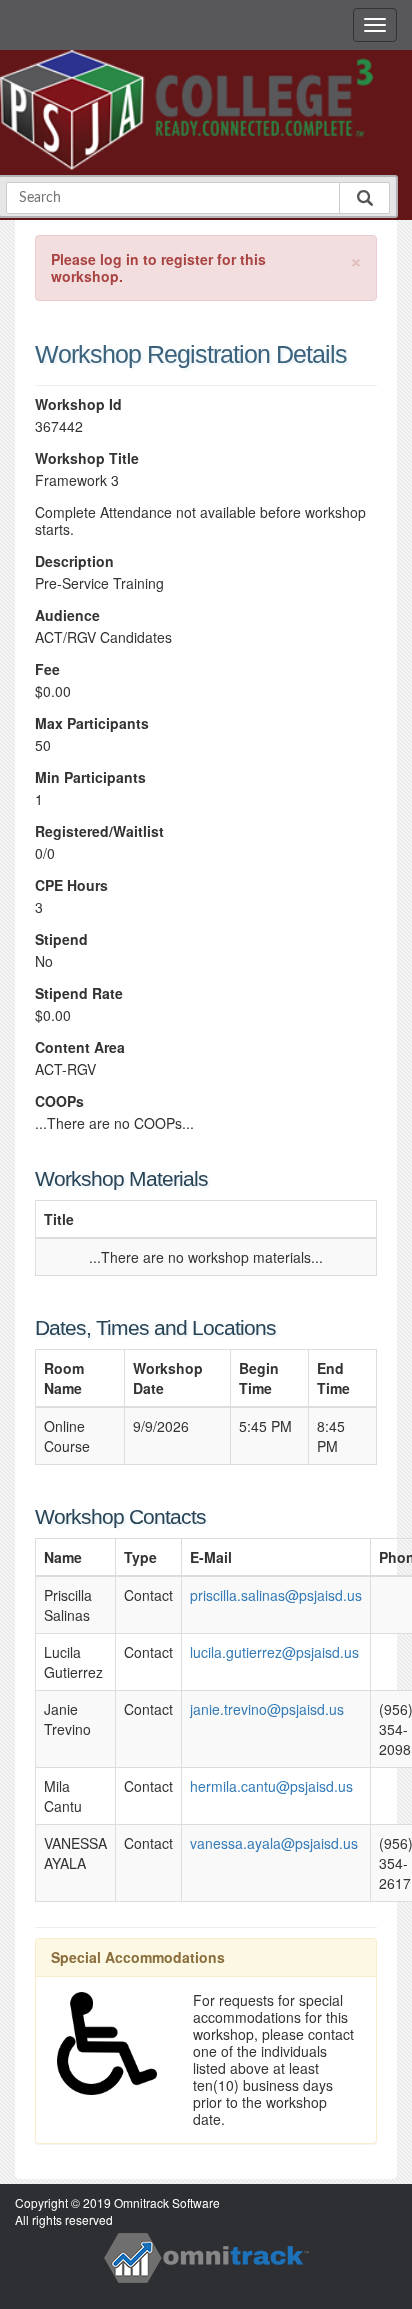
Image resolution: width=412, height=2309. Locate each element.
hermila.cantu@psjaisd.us (271, 1786)
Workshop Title (87, 458)
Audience (67, 615)
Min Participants (90, 777)
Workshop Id (78, 404)
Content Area (80, 1047)
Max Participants (92, 723)
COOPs (59, 1101)
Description (74, 561)
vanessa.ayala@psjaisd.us (274, 1843)
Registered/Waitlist (99, 831)
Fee (47, 669)
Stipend (61, 939)
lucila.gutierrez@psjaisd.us (274, 1652)
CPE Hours (71, 885)
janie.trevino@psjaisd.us (267, 1709)
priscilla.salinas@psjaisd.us (276, 1595)
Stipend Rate (79, 993)
